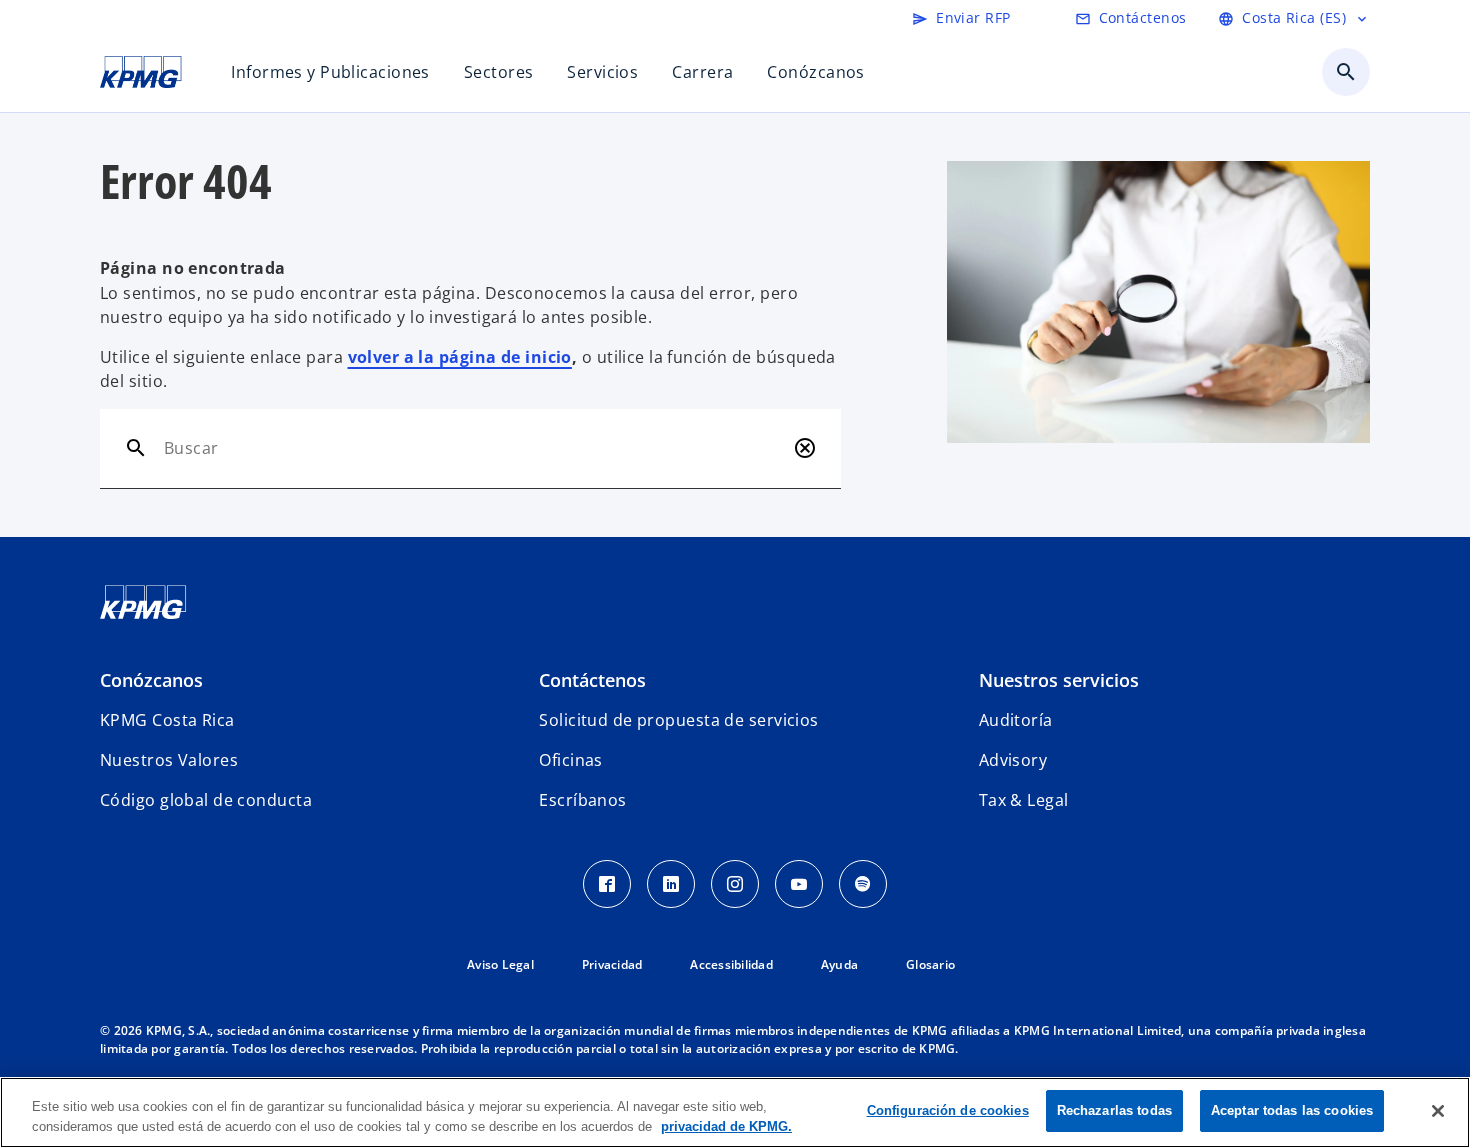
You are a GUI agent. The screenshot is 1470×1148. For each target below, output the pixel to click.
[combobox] (474, 448)
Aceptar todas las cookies (1292, 1110)
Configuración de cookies (948, 1110)
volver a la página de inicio (460, 357)
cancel (805, 448)
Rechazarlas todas (1114, 1110)
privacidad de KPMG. (726, 1126)
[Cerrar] (1438, 1111)
